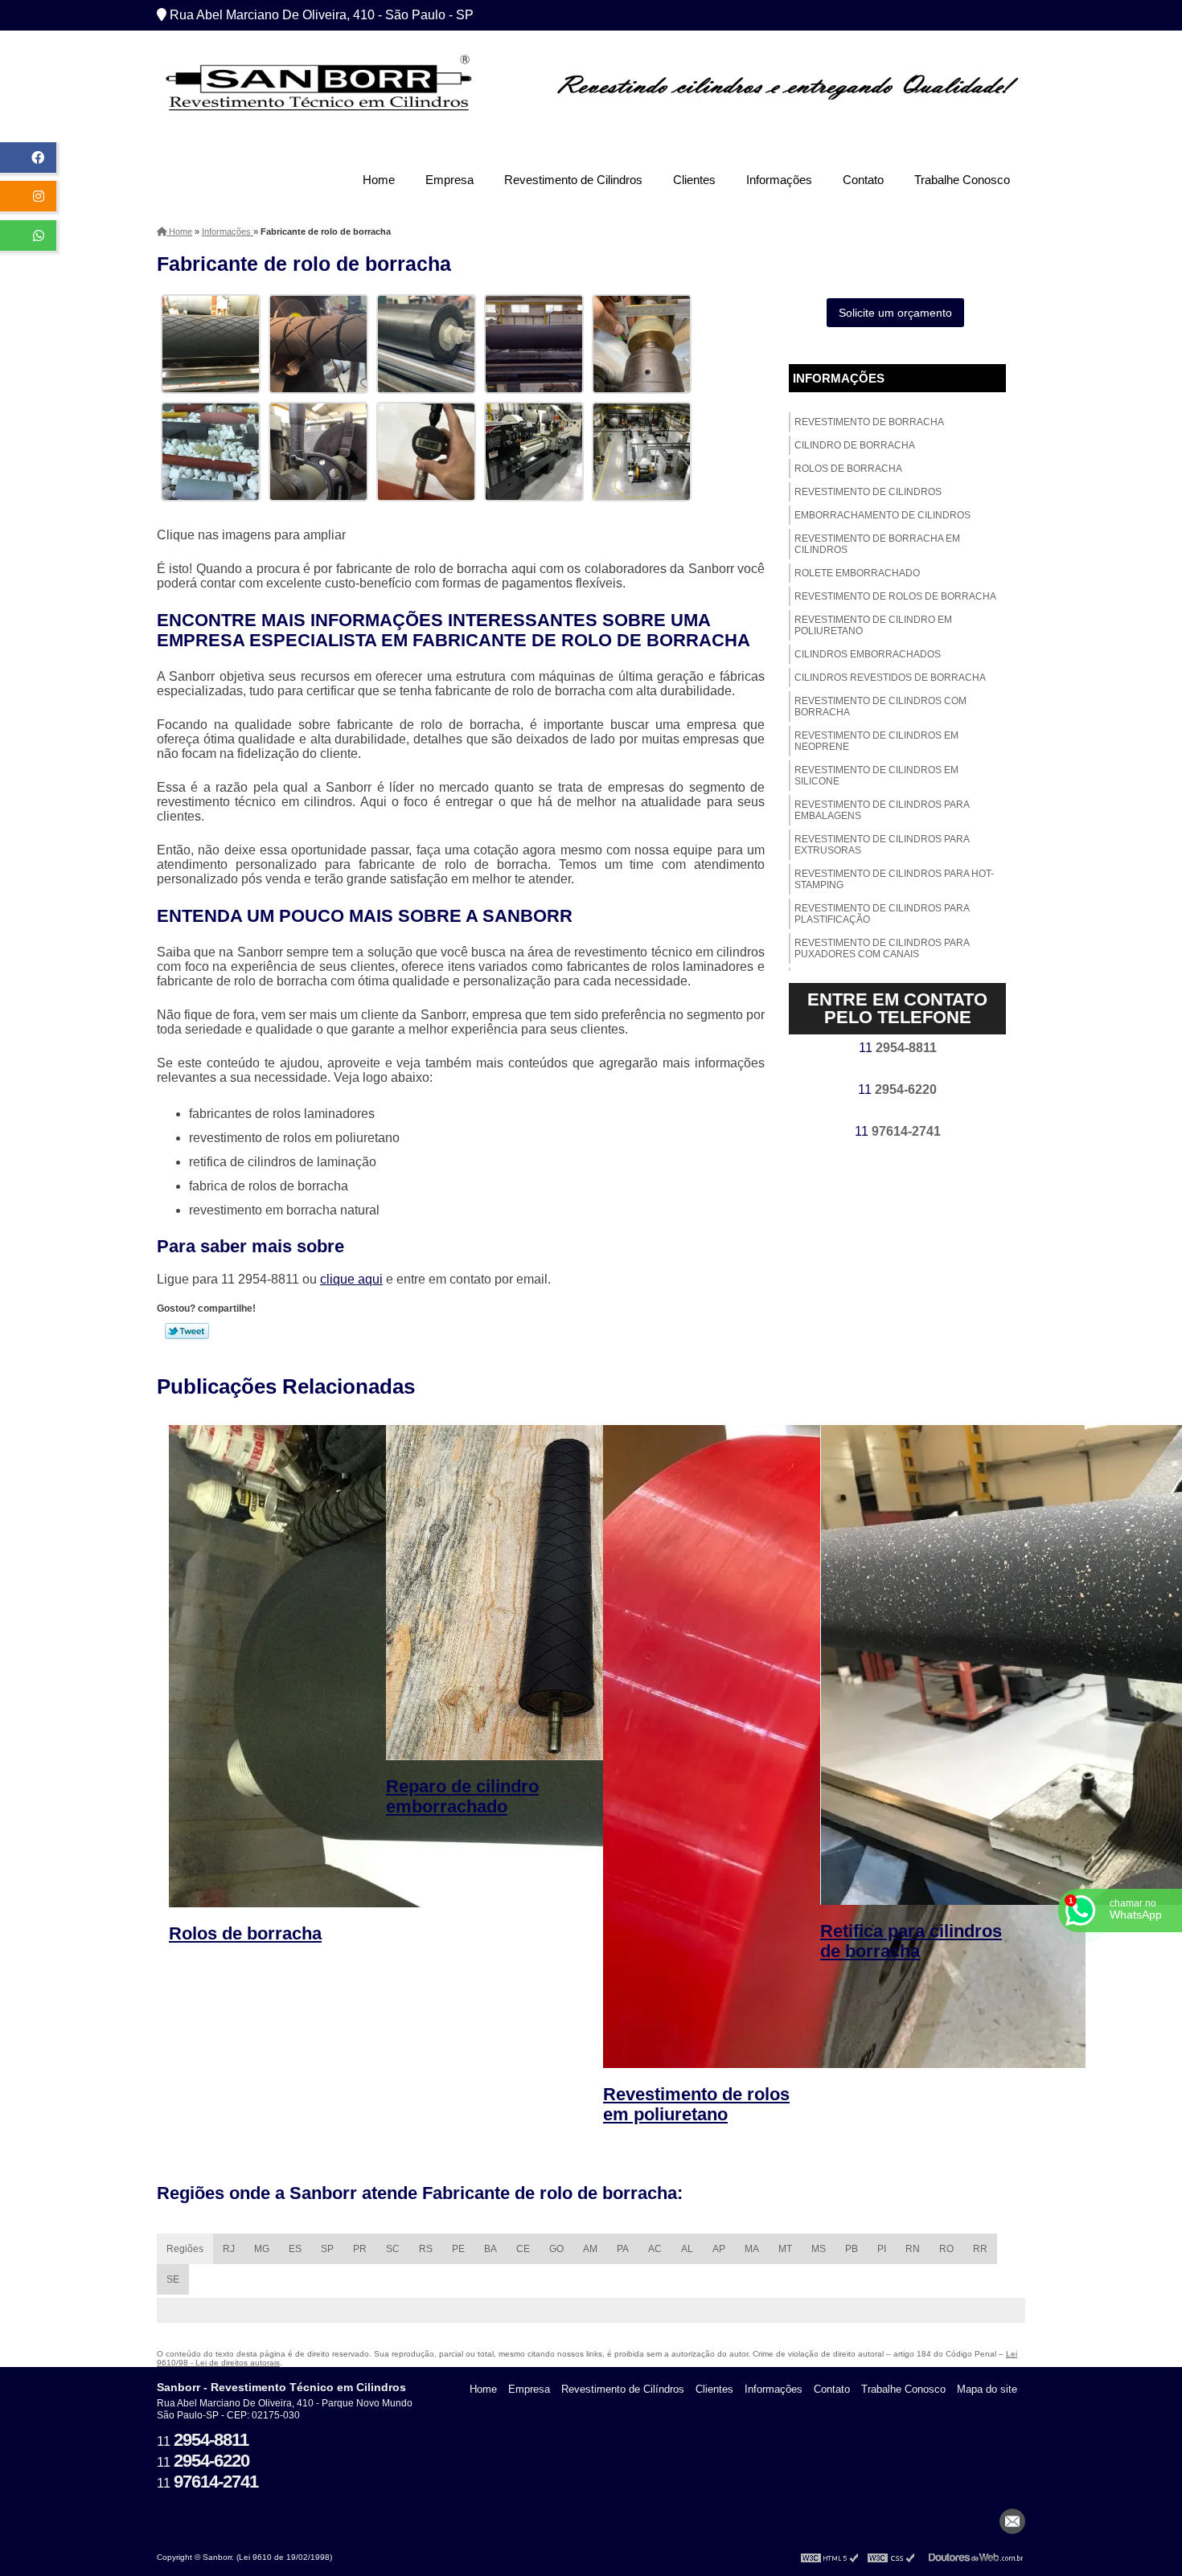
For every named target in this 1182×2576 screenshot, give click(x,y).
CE (523, 2249)
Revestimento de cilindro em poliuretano (873, 625)
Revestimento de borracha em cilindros (877, 544)
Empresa (449, 180)
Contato (863, 180)
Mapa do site (987, 2389)
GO (556, 2249)
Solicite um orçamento (895, 313)
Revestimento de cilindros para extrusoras (882, 845)
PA (623, 2249)
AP (719, 2249)
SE (173, 2279)
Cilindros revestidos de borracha (890, 678)
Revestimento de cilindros (868, 492)
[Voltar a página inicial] (318, 87)
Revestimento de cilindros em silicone (876, 776)
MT (785, 2249)
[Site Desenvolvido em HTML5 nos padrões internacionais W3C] (830, 2557)
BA (490, 2249)
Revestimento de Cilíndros (623, 2389)
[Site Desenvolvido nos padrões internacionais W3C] (891, 2557)
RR (980, 2249)
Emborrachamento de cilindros (882, 515)
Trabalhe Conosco (962, 180)
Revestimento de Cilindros (573, 180)
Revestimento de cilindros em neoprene (876, 741)
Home (379, 180)
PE (458, 2249)
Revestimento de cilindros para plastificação (882, 914)
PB (852, 2249)
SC (393, 2249)
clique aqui (351, 1279)
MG (262, 2249)
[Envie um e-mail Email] (1012, 2521)
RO (946, 2249)
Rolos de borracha (848, 469)
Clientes (694, 180)
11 (898, 1048)
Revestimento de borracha (869, 422)
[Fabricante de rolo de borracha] (211, 343)
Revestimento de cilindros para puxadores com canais (882, 948)
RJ (229, 2249)
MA (752, 2249)
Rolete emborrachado (857, 573)
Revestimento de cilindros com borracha (880, 706)
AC (655, 2249)
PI (882, 2249)
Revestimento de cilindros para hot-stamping (894, 879)
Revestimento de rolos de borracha (895, 596)
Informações (779, 180)
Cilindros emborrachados (868, 654)
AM (590, 2249)
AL (687, 2249)
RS (426, 2249)
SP (327, 2249)
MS (819, 2249)
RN (913, 2249)
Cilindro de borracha (855, 445)
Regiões (185, 2249)
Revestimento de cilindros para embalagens (882, 810)
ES (295, 2249)
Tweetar (187, 1331)
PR (360, 2249)
